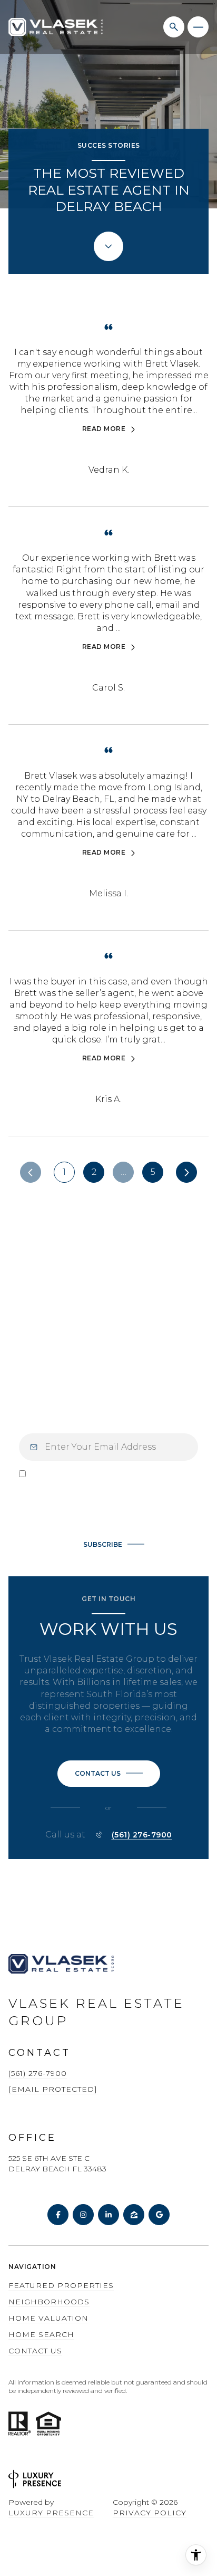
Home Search (41, 2334)
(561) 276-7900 (142, 1835)
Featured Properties (61, 2285)
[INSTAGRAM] (83, 2215)
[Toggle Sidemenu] (198, 27)
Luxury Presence (51, 2513)
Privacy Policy (113, 1514)
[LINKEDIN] (108, 2215)
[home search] (174, 27)
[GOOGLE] (159, 2215)
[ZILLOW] (134, 2215)
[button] (109, 1774)
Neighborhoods (49, 2302)
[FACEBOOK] (58, 2215)
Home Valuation (48, 2318)
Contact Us (35, 2351)
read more (104, 429)
